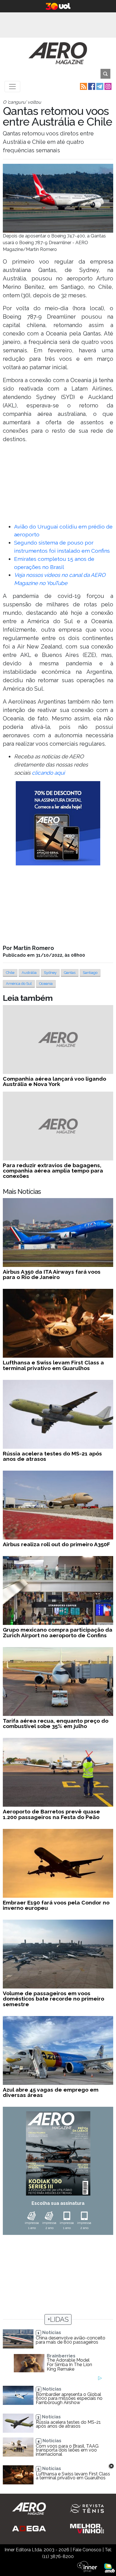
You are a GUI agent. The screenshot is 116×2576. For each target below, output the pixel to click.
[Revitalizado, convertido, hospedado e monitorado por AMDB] (110, 2567)
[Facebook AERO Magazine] (91, 86)
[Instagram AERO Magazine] (107, 86)
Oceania (46, 984)
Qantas (70, 973)
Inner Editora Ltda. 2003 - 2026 (37, 2550)
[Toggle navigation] (12, 87)
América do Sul (19, 984)
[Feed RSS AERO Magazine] (83, 86)
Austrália (29, 973)
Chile (10, 973)
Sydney (50, 973)
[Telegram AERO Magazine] (99, 86)
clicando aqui (48, 773)
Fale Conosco (87, 2550)
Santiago (90, 973)
